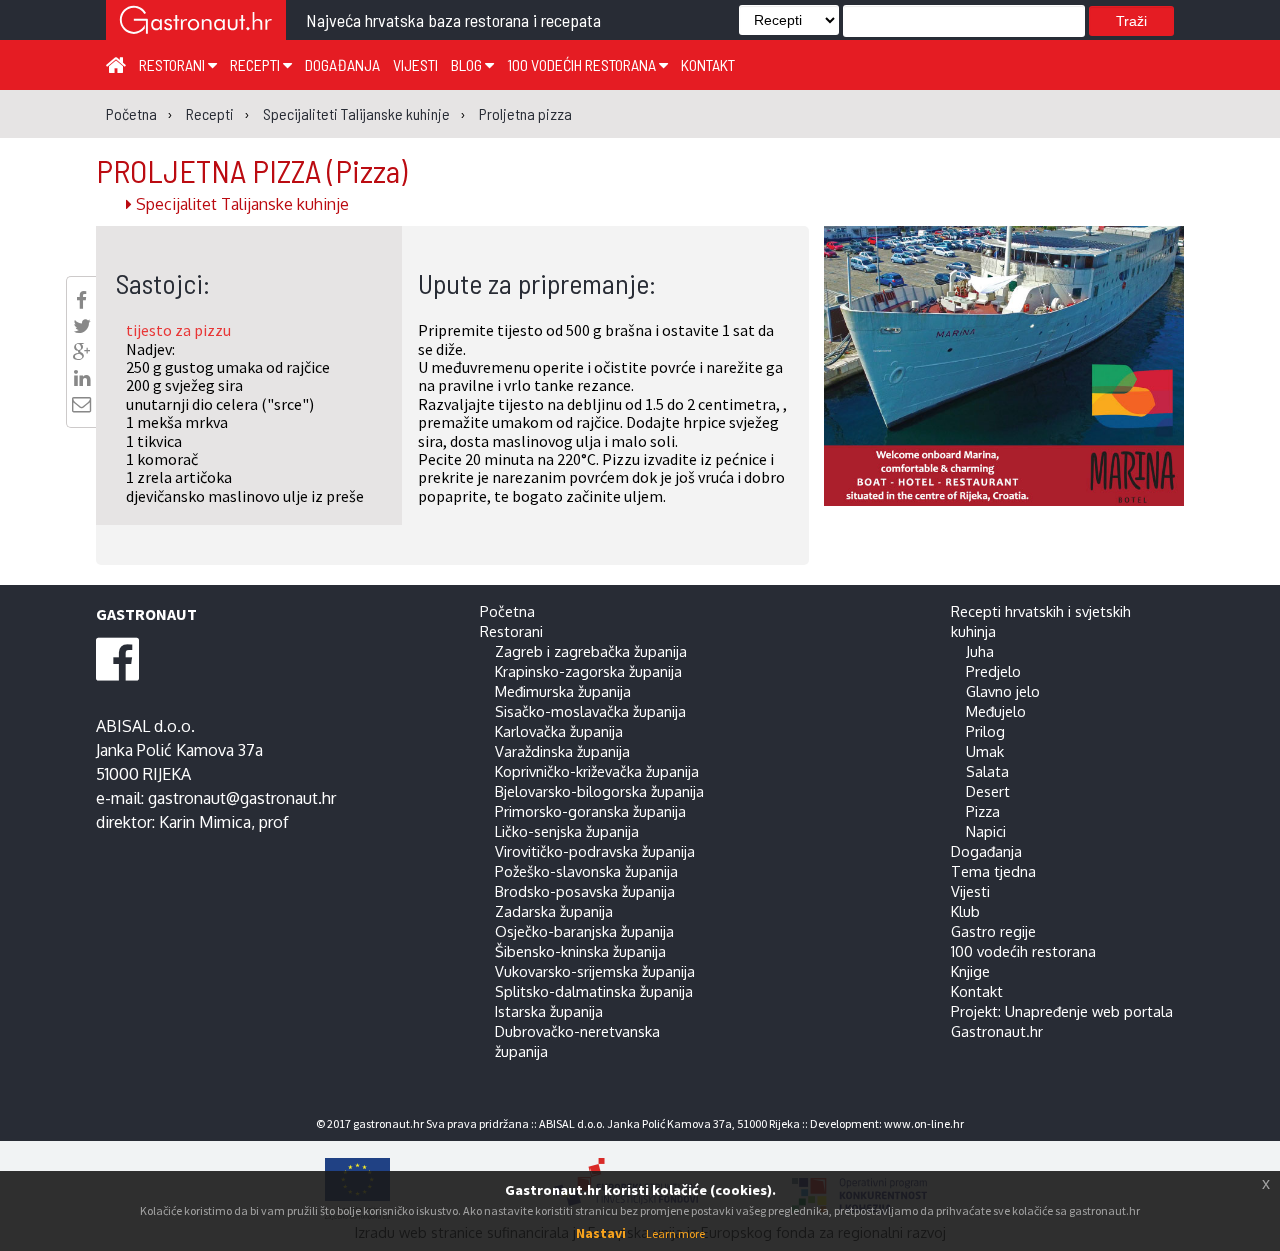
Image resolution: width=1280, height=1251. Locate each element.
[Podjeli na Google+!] (82, 352)
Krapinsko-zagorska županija (588, 671)
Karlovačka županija (559, 731)
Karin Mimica (205, 822)
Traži (1131, 21)
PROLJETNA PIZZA (251, 170)
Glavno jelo (1003, 691)
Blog (468, 64)
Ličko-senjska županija (567, 831)
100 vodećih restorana (583, 64)
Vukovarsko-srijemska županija (595, 971)
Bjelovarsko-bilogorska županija (599, 791)
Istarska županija (549, 1011)
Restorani (173, 64)
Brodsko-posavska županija (585, 891)
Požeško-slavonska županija (586, 871)
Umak (985, 751)
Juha (980, 651)
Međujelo (996, 711)
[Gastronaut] (196, 22)
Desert (988, 791)
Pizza (983, 811)
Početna (507, 611)
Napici (986, 831)
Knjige (970, 971)
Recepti (256, 64)
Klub (965, 911)
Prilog (985, 731)
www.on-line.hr (924, 1123)
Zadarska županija (554, 911)
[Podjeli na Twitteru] (82, 326)
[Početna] (116, 64)
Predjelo (993, 671)
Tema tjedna (993, 871)
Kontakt (708, 64)
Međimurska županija (563, 691)
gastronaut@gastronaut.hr (242, 798)
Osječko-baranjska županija (584, 931)
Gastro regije (993, 931)
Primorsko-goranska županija (590, 811)
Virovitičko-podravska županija (595, 851)
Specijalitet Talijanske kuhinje (240, 204)
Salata (987, 771)
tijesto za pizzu (178, 330)
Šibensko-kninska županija (580, 951)
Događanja (342, 64)
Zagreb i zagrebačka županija (591, 651)
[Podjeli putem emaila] (81, 404)
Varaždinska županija (562, 751)
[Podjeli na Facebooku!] (81, 300)
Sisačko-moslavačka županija (590, 711)
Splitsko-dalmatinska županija (594, 991)
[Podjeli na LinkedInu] (82, 378)
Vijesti (415, 64)
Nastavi (601, 1233)
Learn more (675, 1233)
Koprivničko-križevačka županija (597, 771)
